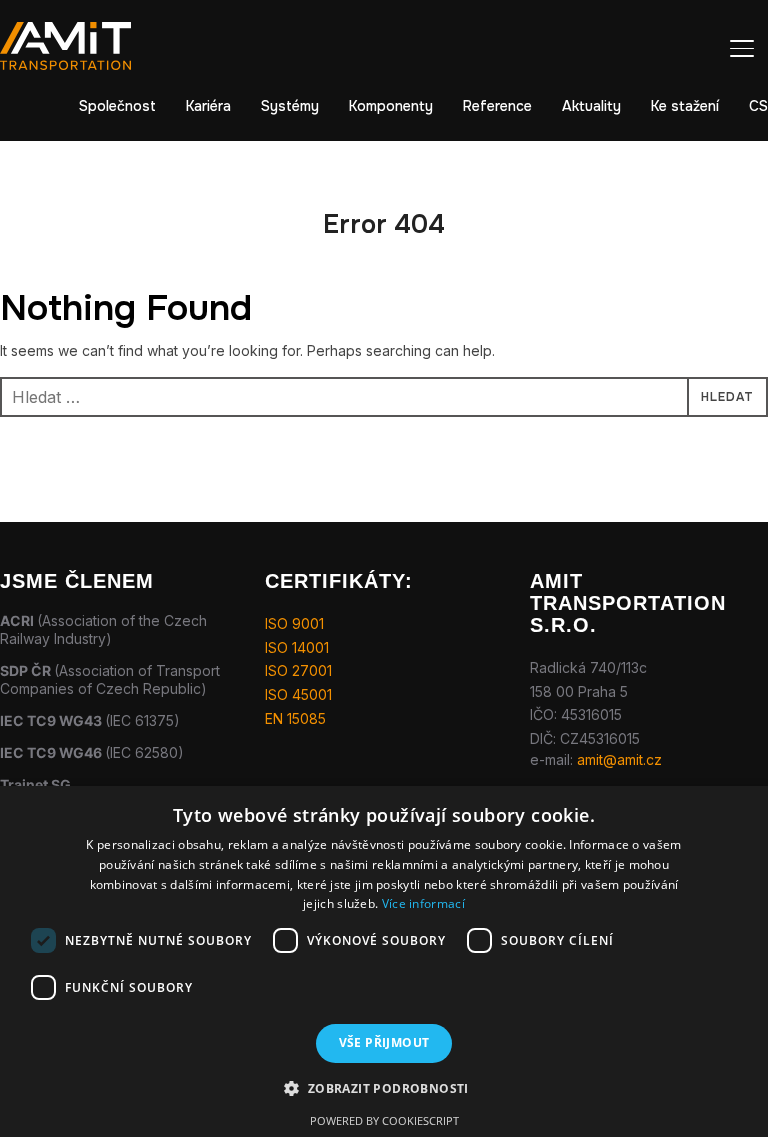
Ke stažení (685, 106)
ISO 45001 (298, 694)
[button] (383, 1088)
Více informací (423, 903)
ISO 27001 (298, 670)
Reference (497, 106)
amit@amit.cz (619, 759)
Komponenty (391, 106)
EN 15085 (295, 718)
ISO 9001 (294, 623)
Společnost (117, 106)
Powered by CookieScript (384, 1120)
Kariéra (208, 106)
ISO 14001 (297, 647)
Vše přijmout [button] (384, 1042)
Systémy (290, 106)
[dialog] (384, 961)
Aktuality (591, 106)
